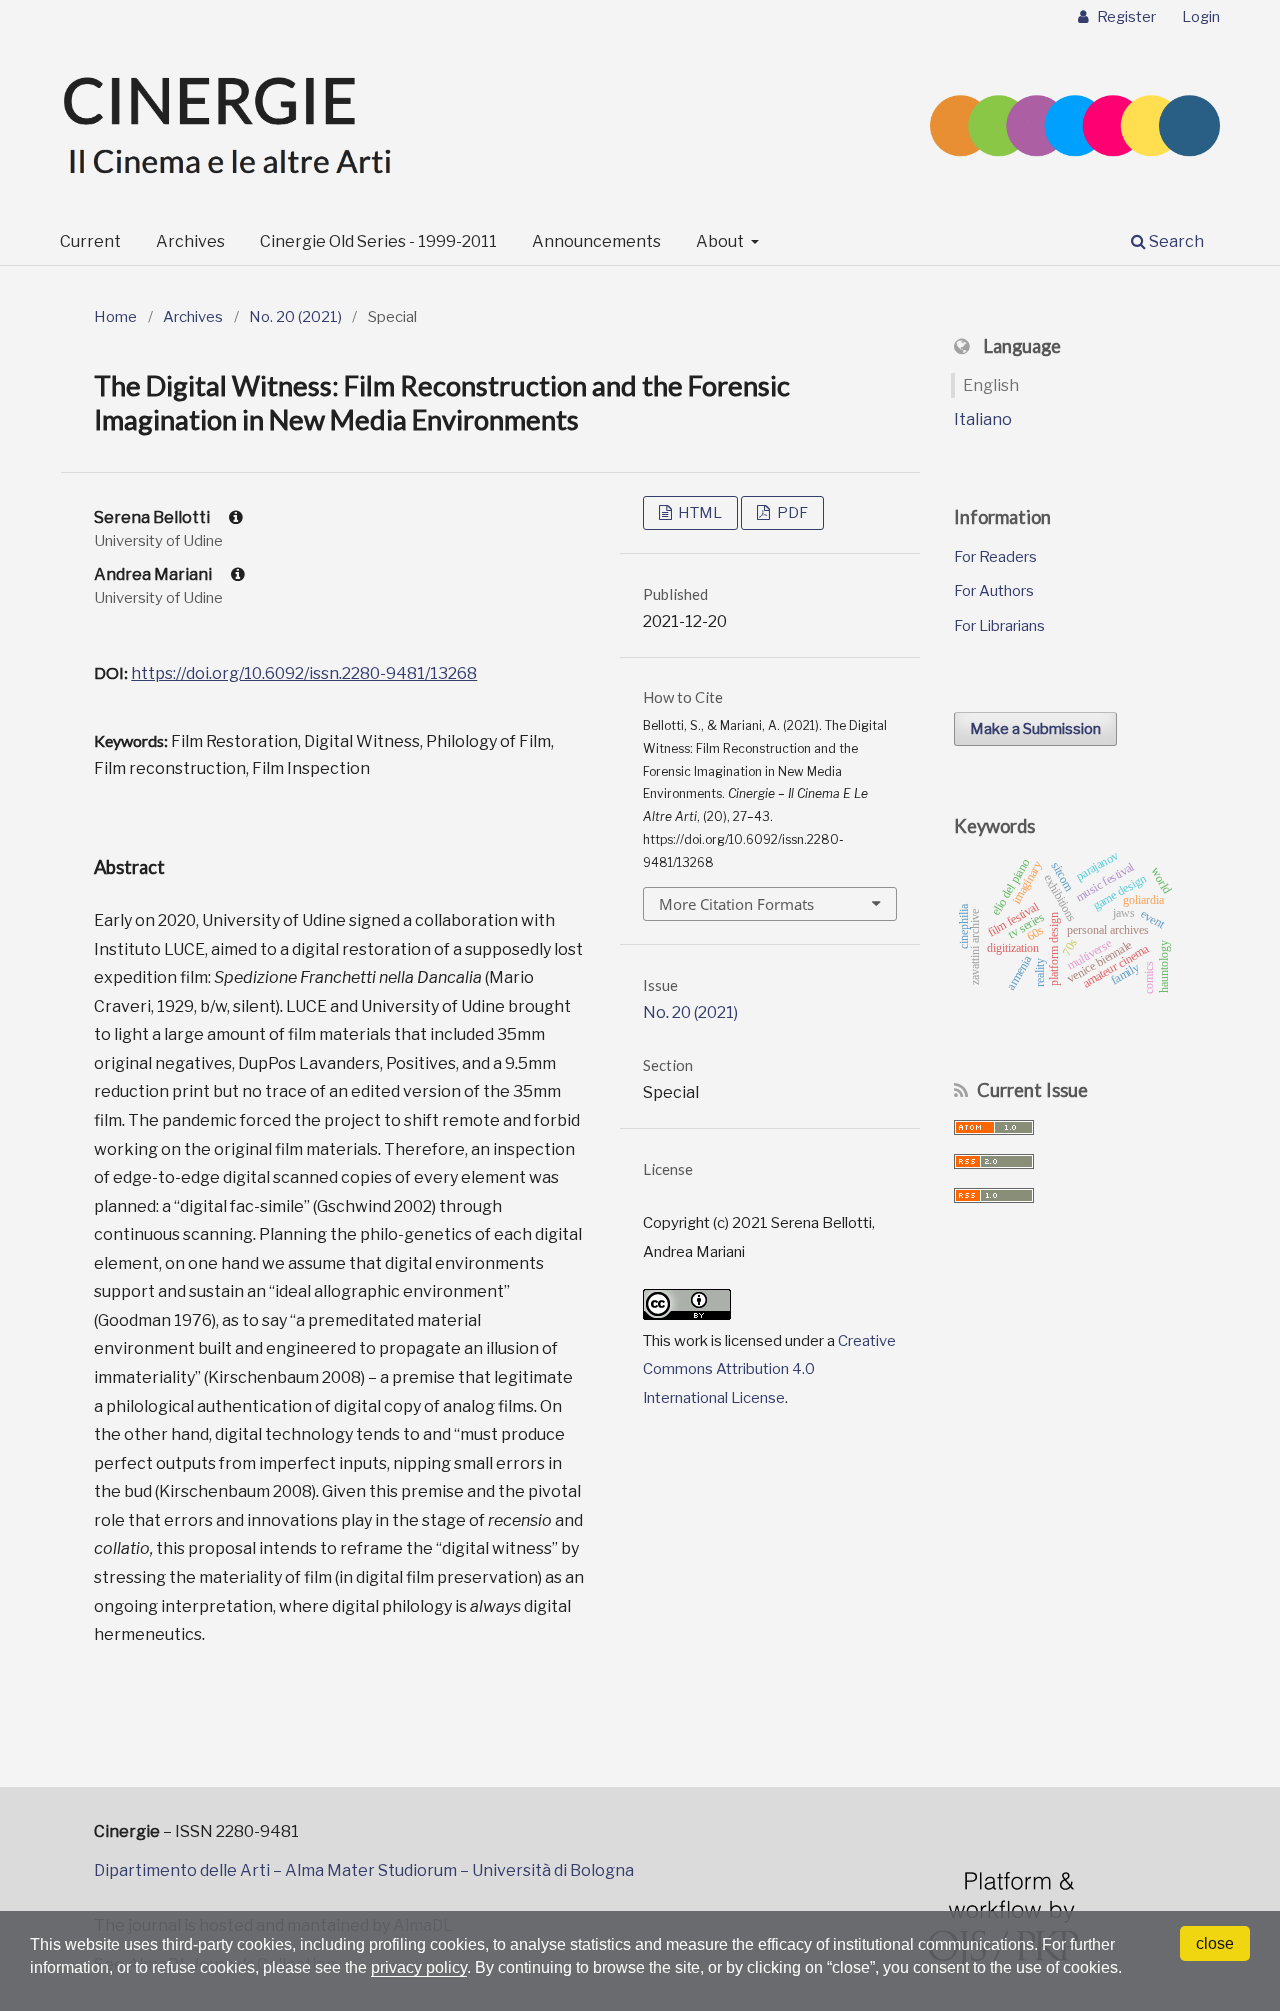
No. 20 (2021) (295, 317)
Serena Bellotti (153, 517)
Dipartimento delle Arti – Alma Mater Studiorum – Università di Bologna (364, 1870)
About (721, 241)
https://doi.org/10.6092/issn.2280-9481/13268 (304, 673)
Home (115, 317)
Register (1125, 17)
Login (1201, 17)
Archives (190, 241)
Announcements (596, 241)
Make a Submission (1035, 729)
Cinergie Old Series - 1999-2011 (378, 241)
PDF (791, 513)
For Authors (994, 591)
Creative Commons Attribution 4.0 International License (769, 1369)
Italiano (983, 419)
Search (1175, 241)
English (991, 385)
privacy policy (419, 1967)
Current (90, 241)
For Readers (995, 557)
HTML (698, 513)
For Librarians (999, 626)
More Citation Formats (736, 904)
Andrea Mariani (154, 574)
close (1215, 1943)
